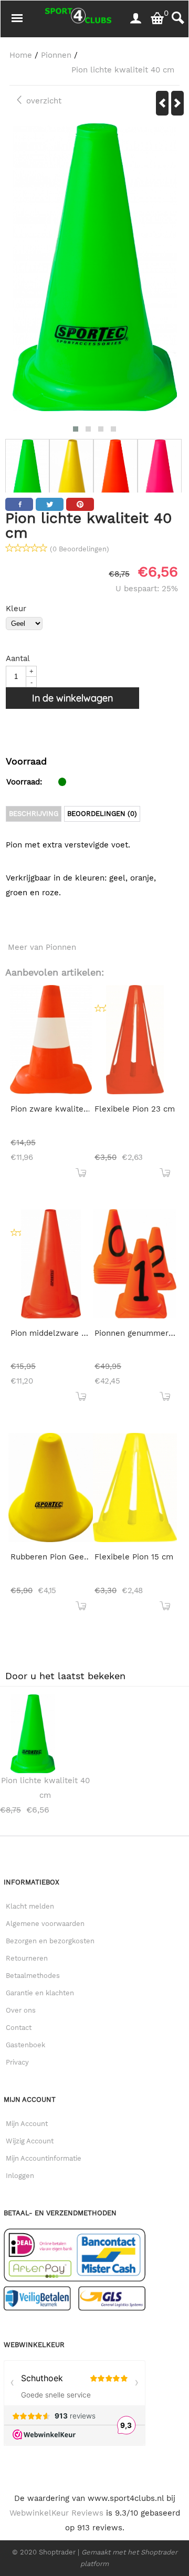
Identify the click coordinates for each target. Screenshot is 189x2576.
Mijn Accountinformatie (44, 2158)
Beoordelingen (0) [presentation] (102, 814)
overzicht (43, 101)
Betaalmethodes (33, 1976)
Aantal (18, 658)
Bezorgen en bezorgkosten (50, 1941)
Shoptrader (58, 2552)
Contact (19, 2028)
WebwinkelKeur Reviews (56, 2513)
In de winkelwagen (72, 698)
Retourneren (27, 1958)
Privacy (17, 2062)
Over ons (21, 2010)
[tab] (34, 814)
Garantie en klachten (40, 1993)
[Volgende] (177, 103)
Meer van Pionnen (42, 947)
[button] (76, 429)
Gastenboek (25, 2045)
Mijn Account (27, 2124)
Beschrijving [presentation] (34, 814)
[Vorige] (162, 103)
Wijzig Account (30, 2141)
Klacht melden (30, 1906)
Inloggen (20, 2176)
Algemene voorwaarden (45, 1924)
